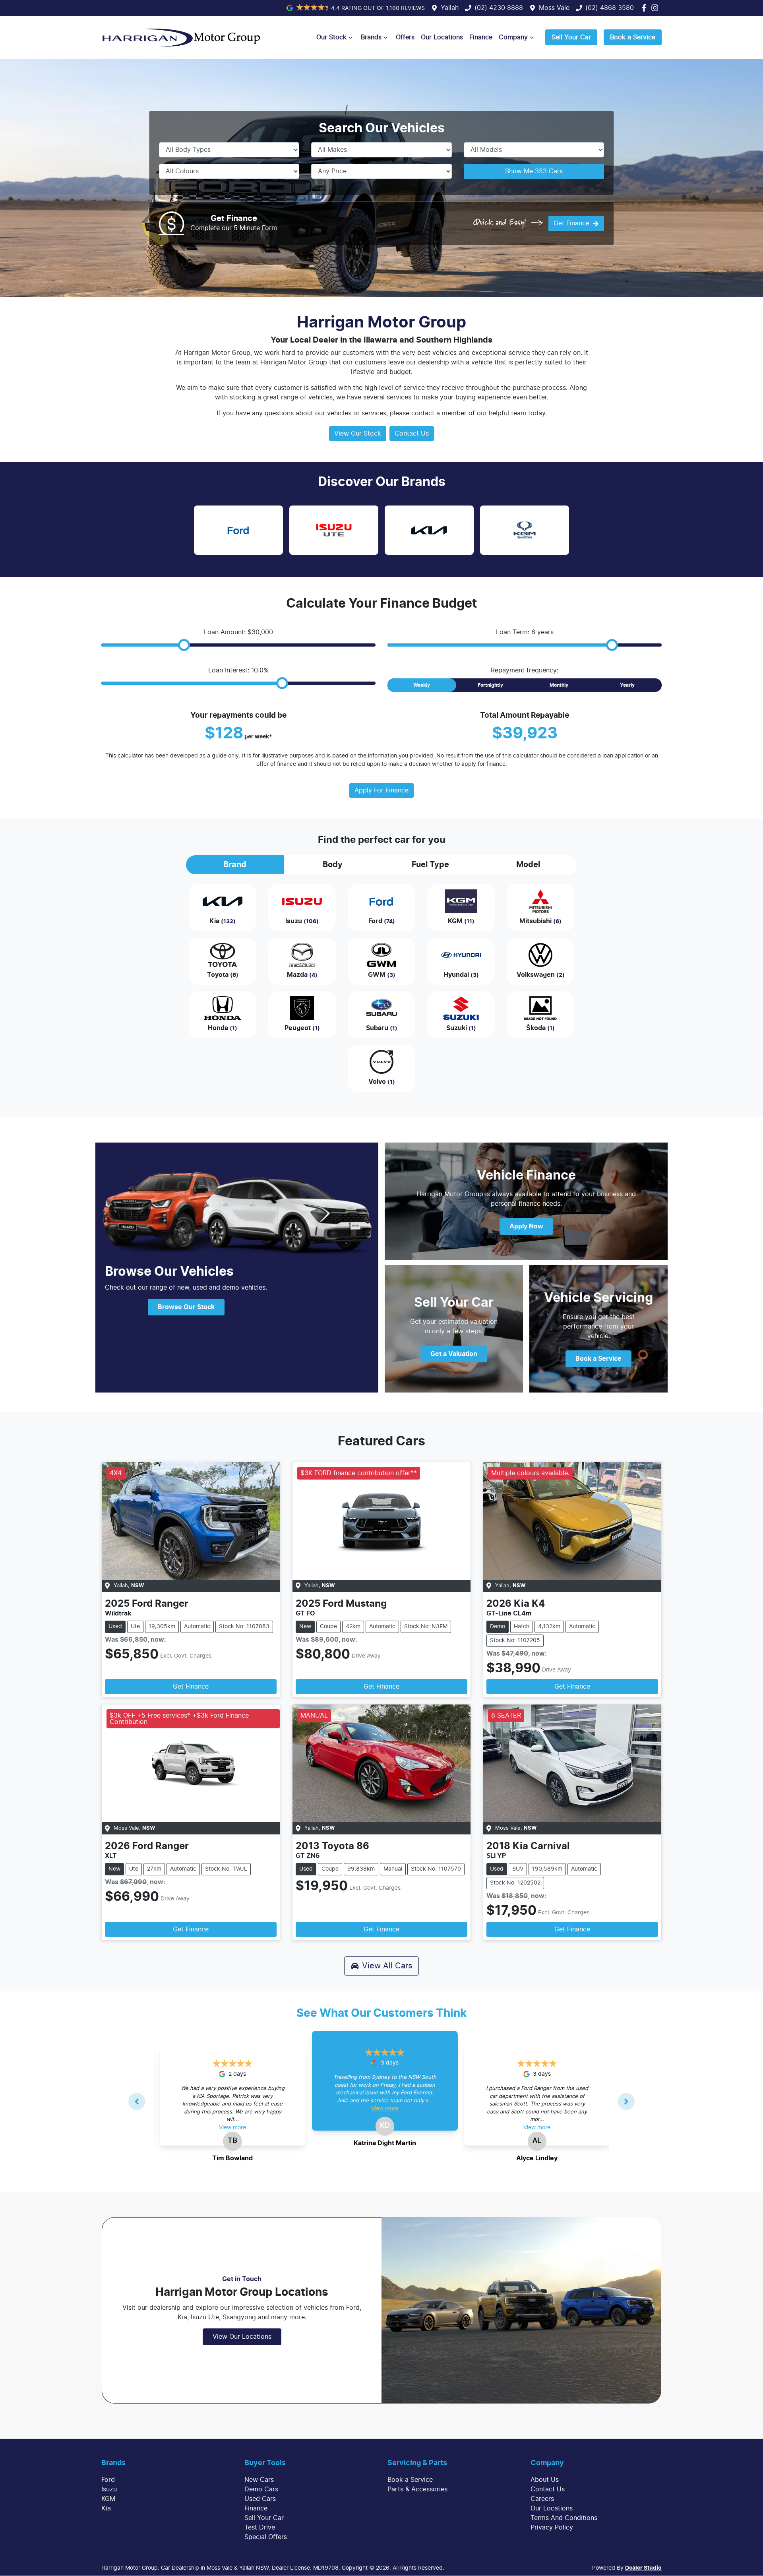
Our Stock (331, 37)
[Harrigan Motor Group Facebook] (646, 8)
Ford (108, 2480)
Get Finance (571, 223)
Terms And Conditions (564, 2518)
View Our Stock (358, 434)
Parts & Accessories (417, 2489)
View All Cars (387, 1966)
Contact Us (412, 434)
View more (232, 2128)
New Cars (259, 2480)
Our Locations (442, 37)
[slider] (184, 645)
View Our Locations (242, 2337)
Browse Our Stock (186, 1307)
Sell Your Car (571, 37)
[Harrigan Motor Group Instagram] (656, 8)
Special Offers (266, 2537)
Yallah (450, 8)
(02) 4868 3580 (610, 8)
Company (513, 37)
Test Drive (260, 2528)
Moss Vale (554, 8)
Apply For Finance (381, 790)
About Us (545, 2480)
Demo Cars (261, 2489)
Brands (371, 37)
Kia (106, 2508)
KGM (108, 2499)
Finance (481, 37)
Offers (405, 37)
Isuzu (109, 2489)
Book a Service (633, 37)
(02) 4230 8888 (499, 8)
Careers (542, 2499)
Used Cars (260, 2499)
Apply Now (526, 1226)
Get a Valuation (454, 1354)
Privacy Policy (552, 2528)
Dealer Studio (643, 2568)
